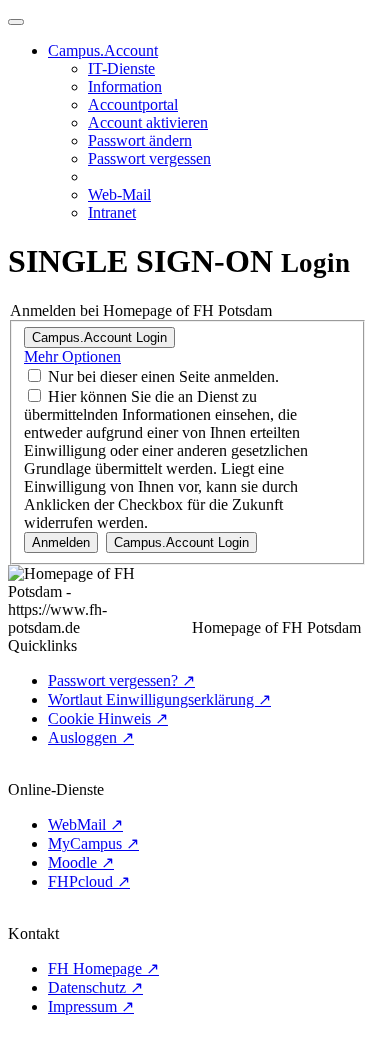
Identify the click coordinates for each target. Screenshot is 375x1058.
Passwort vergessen (149, 158)
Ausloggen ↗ (91, 737)
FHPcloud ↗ (89, 881)
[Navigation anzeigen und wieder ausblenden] (16, 22)
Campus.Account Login (99, 337)
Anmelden (61, 542)
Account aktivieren (148, 122)
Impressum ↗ (91, 1006)
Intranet (112, 212)
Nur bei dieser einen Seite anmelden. (163, 376)
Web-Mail (119, 194)
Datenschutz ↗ (95, 987)
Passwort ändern (140, 140)
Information (125, 86)
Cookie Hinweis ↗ (108, 718)
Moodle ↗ (81, 862)
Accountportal (133, 104)
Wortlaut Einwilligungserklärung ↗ (159, 699)
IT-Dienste (121, 68)
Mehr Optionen (72, 356)
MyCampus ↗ (93, 843)
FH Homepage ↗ (103, 968)
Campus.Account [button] (103, 50)
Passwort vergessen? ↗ (121, 680)
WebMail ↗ (85, 824)
